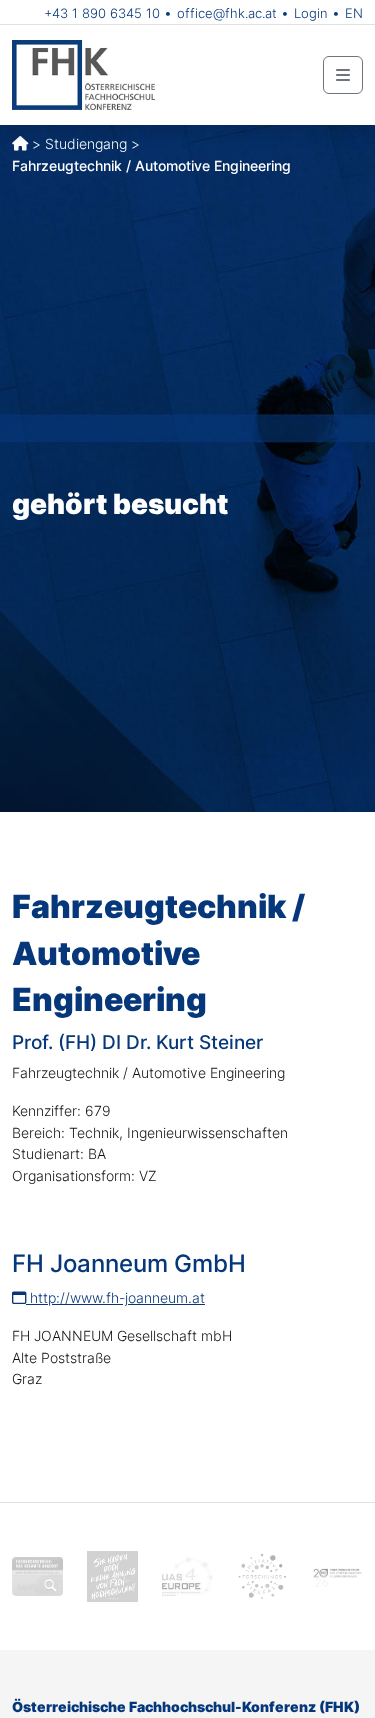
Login (311, 13)
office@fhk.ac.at (227, 13)
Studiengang (86, 143)
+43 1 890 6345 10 (102, 13)
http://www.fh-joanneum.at (115, 1297)
